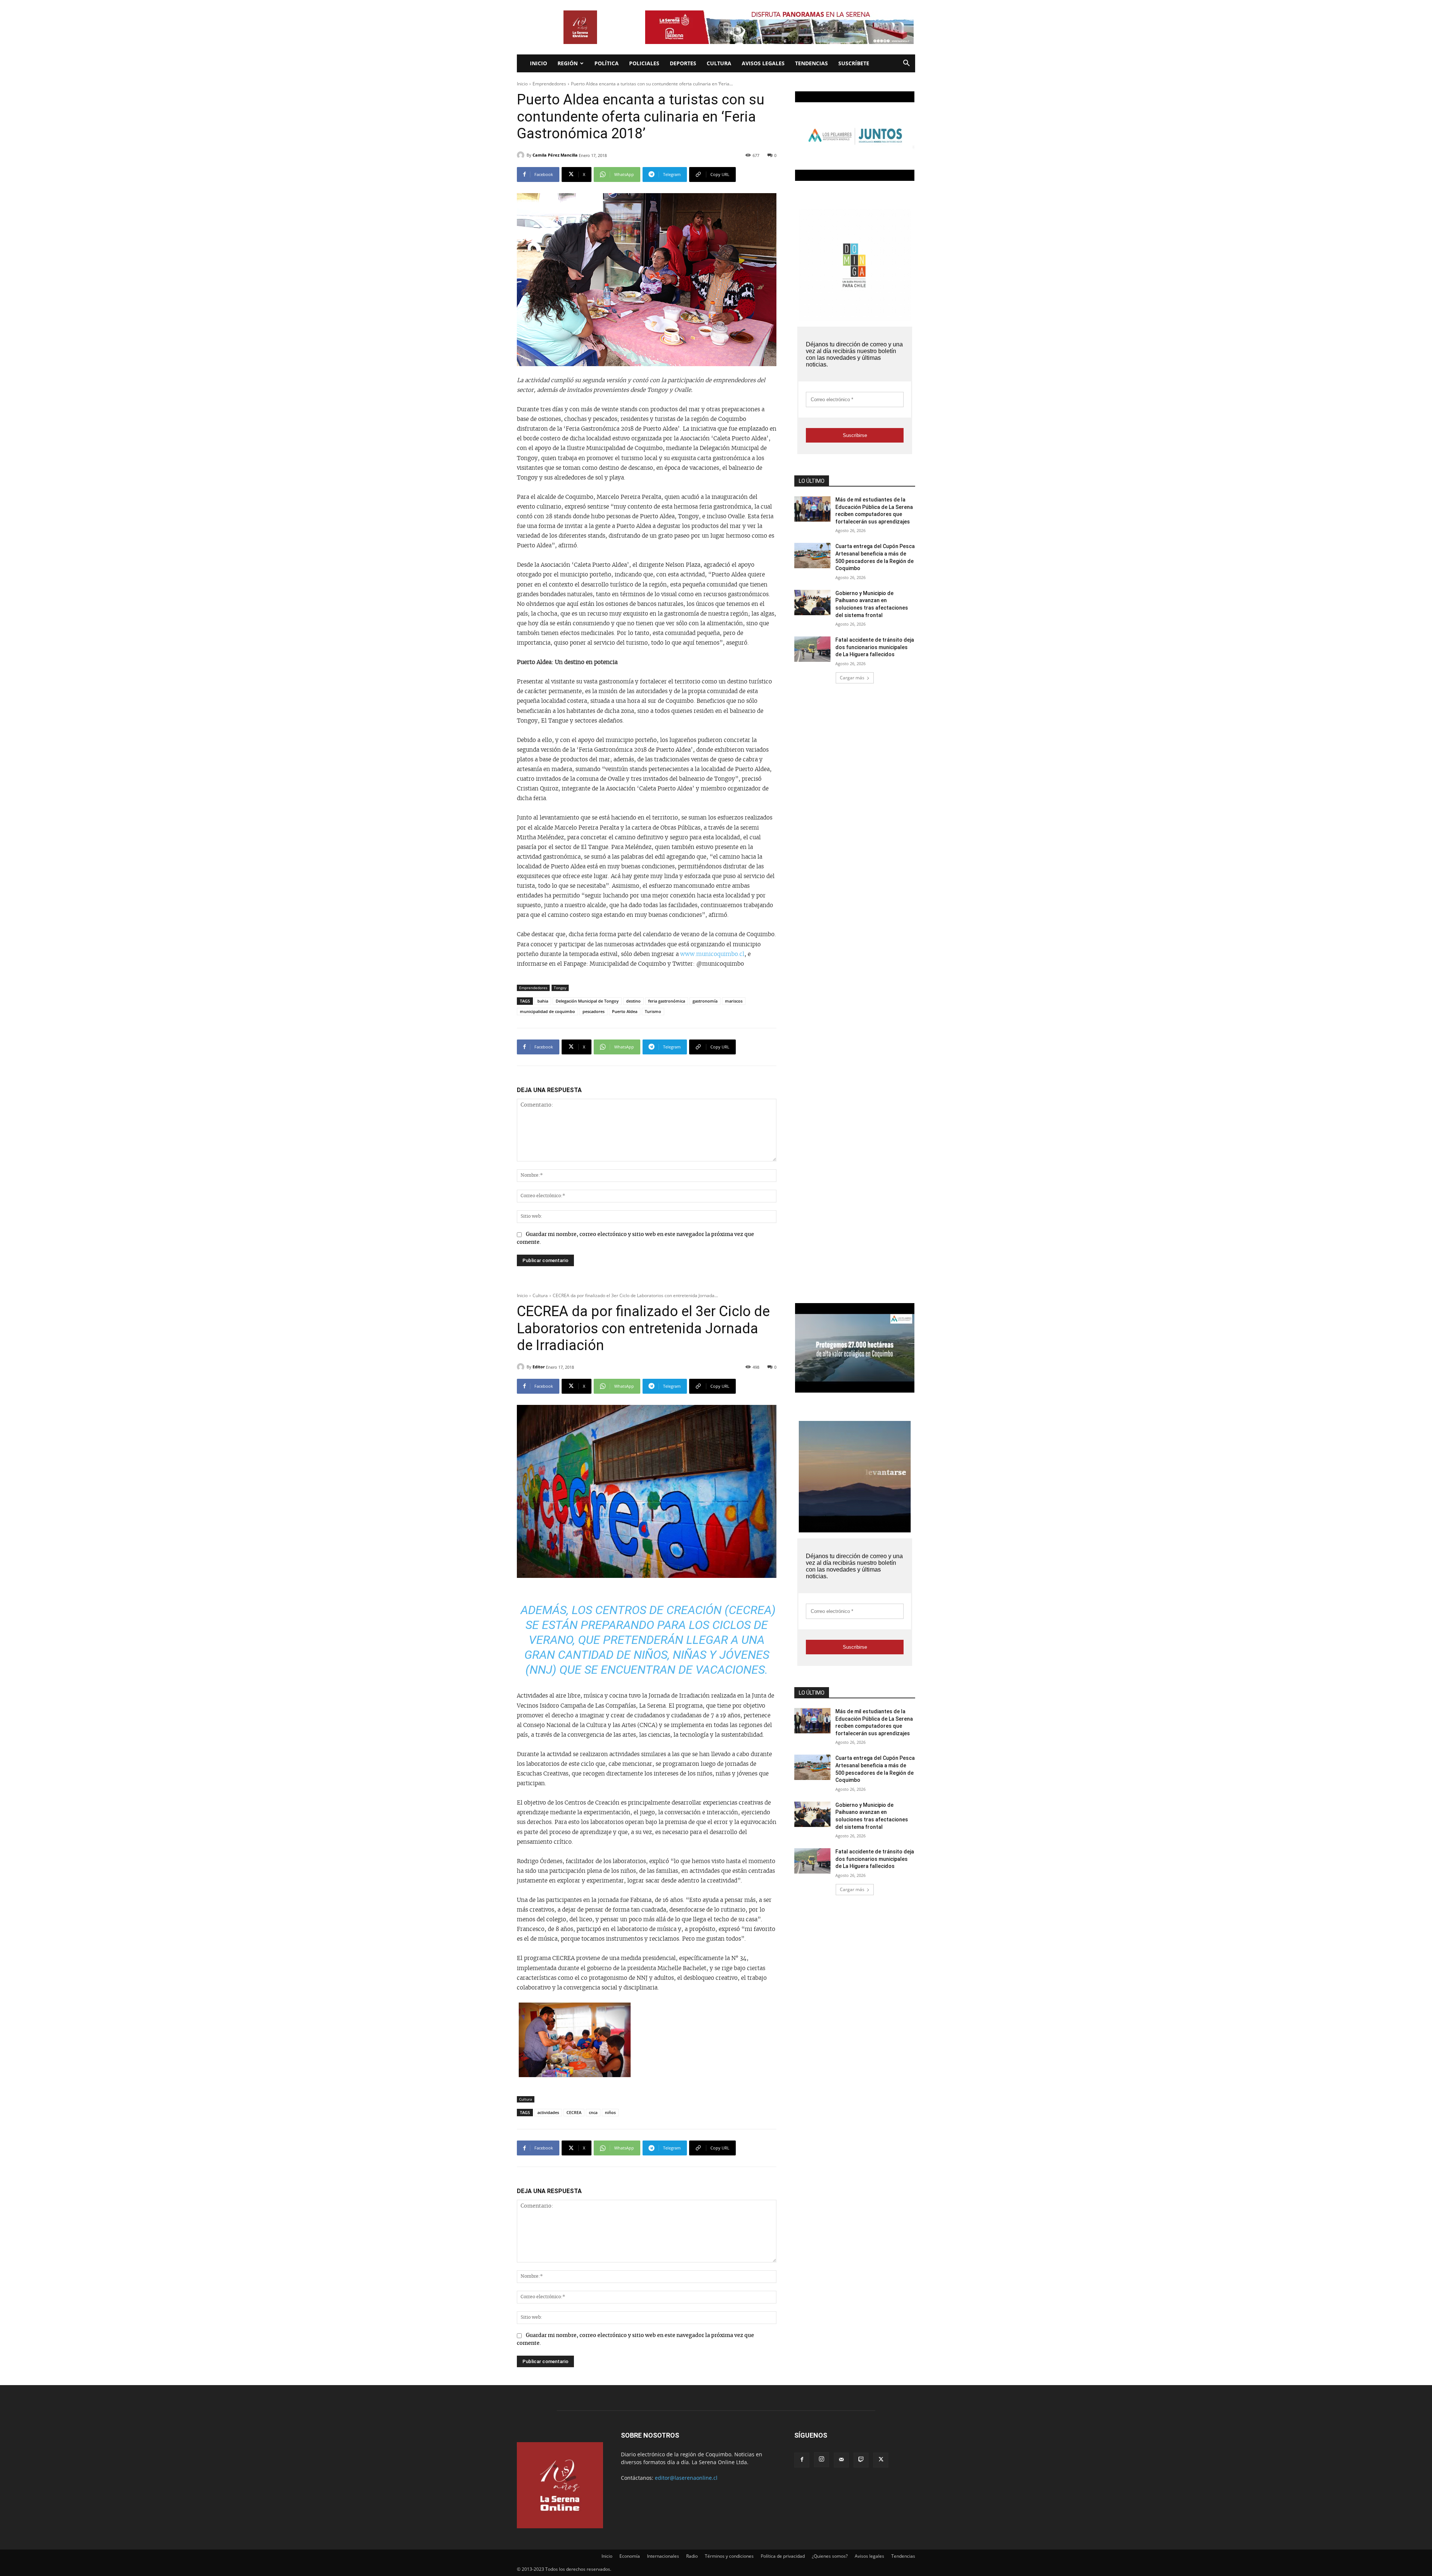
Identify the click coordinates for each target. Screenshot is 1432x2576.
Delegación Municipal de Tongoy (587, 1001)
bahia (543, 1001)
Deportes (683, 63)
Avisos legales (763, 63)
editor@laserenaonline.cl (686, 2478)
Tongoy (560, 988)
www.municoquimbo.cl (712, 954)
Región (568, 63)
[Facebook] (802, 2460)
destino (633, 1001)
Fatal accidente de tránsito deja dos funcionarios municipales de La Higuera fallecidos (875, 647)
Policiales (644, 63)
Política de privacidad (783, 2556)
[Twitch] (861, 2460)
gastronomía (705, 1001)
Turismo (653, 1011)
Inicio (538, 63)
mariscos (734, 1001)
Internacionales (663, 2556)
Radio (692, 2556)
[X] (881, 2460)
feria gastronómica (667, 1001)
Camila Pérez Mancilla (555, 155)
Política (607, 63)
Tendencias (811, 63)
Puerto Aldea (625, 1011)
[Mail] (841, 2460)
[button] (906, 64)
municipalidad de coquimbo (547, 1011)
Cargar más (852, 678)
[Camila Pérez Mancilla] (522, 155)
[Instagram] (822, 2460)
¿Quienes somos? (830, 2556)
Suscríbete (854, 63)
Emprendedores (549, 84)
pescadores (593, 1011)
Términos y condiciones (729, 2556)
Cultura (719, 63)
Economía (630, 2556)
